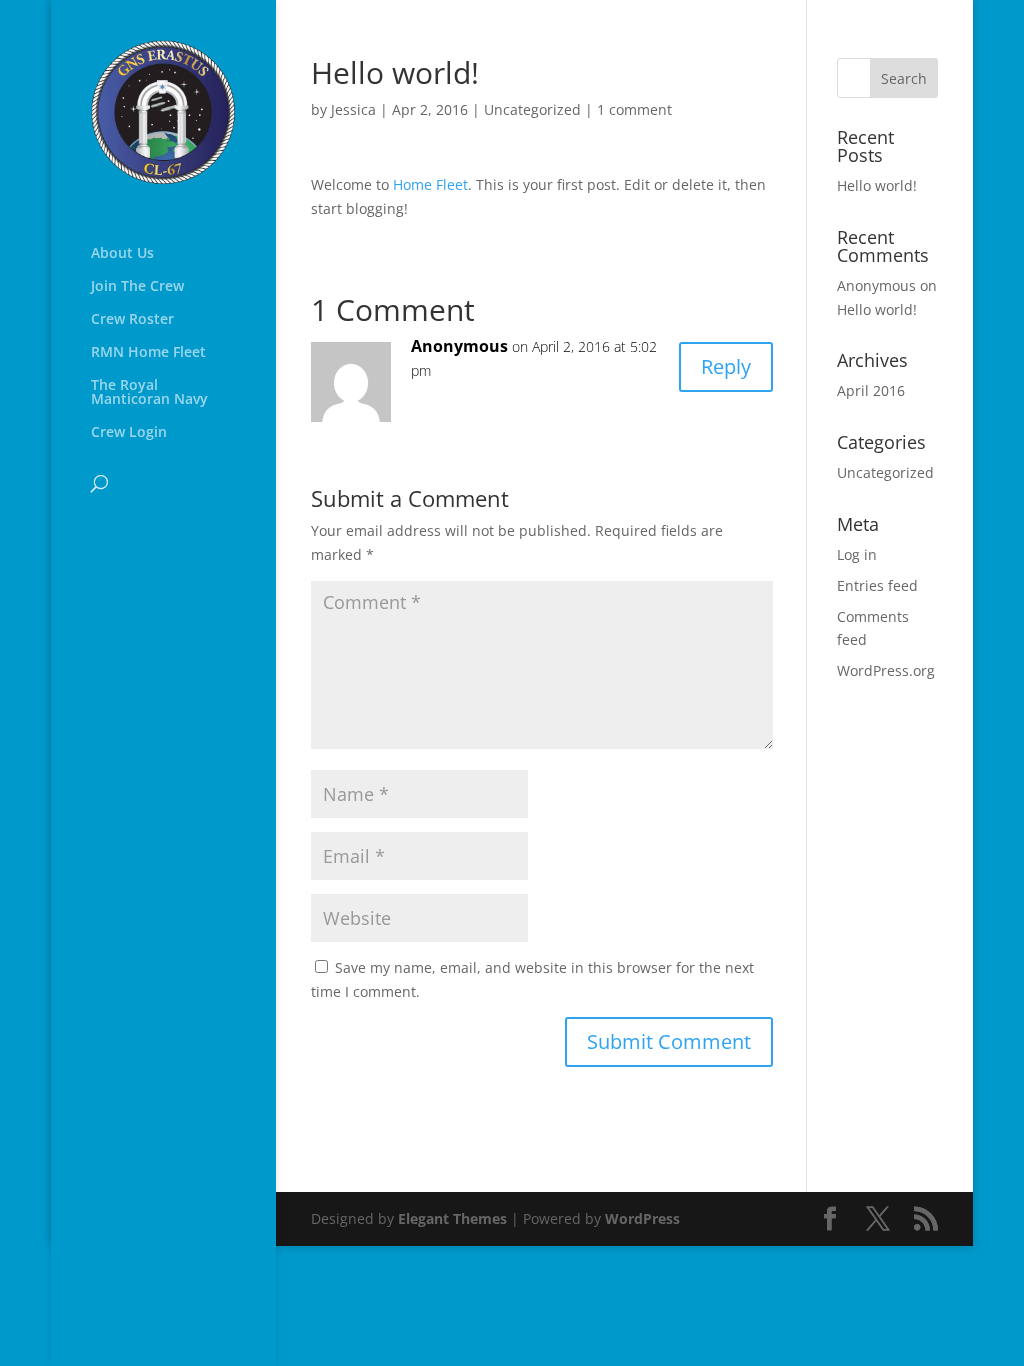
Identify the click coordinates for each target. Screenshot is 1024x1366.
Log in (857, 554)
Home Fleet (430, 184)
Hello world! (877, 185)
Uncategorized (532, 109)
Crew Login (129, 433)
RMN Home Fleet (148, 353)
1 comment (634, 109)
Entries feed (877, 585)
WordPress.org (886, 670)
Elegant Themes (452, 1218)
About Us (122, 254)
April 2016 (871, 390)
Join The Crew (137, 287)
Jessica (353, 109)
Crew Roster (132, 320)
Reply (726, 366)
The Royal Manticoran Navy (149, 393)
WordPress (642, 1218)
